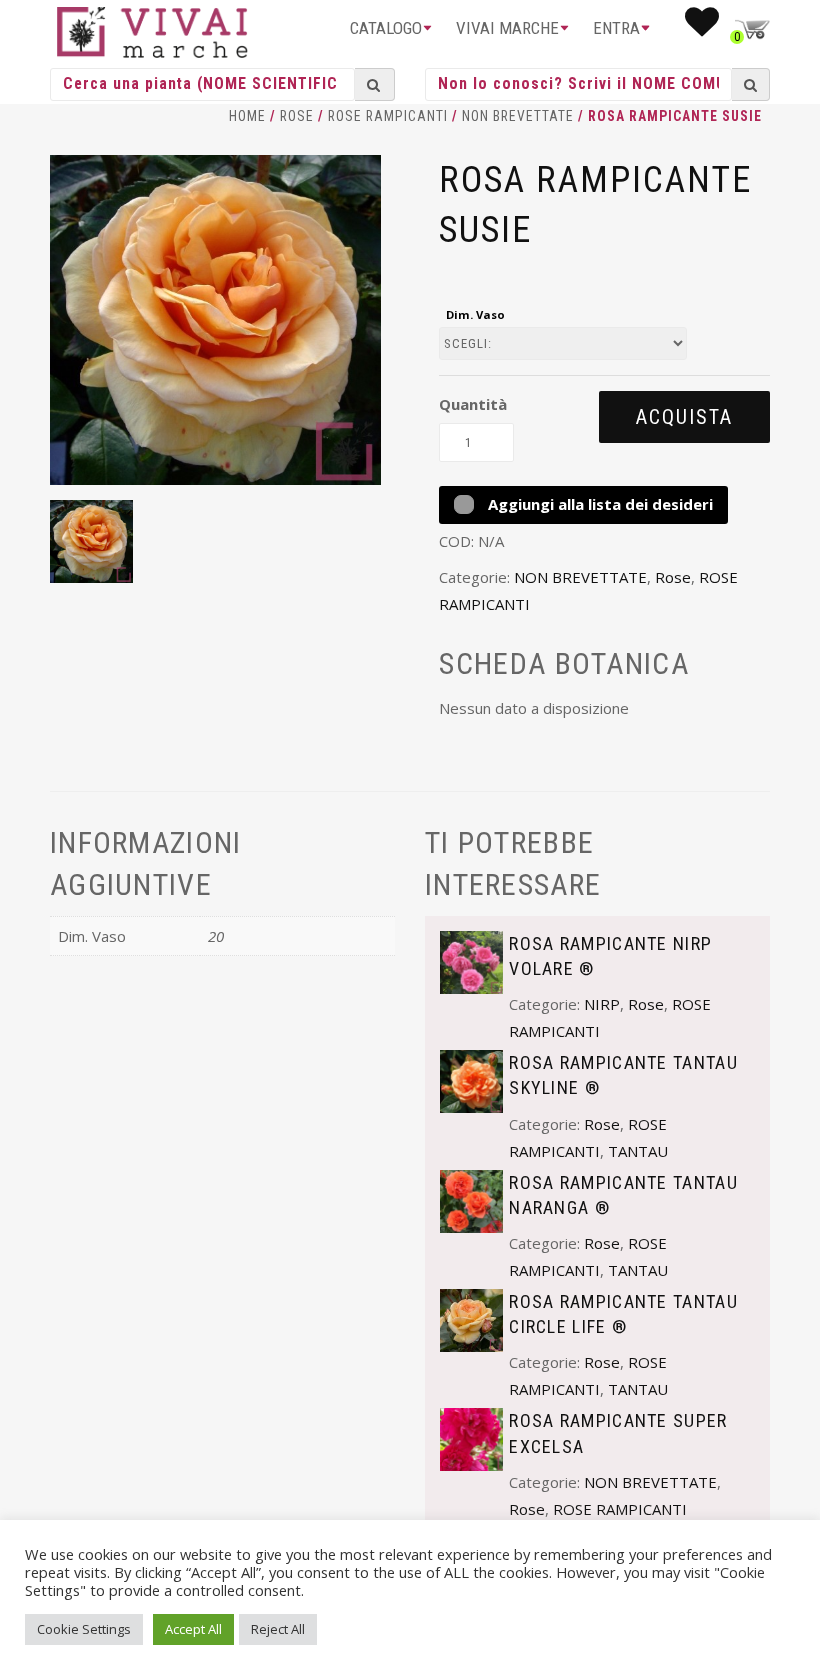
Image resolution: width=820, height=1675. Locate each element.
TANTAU (638, 1151)
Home (247, 116)
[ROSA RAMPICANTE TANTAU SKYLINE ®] (471, 1080)
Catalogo (386, 28)
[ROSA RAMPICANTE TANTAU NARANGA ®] (471, 1199)
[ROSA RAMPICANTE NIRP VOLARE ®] (471, 960)
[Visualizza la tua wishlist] (702, 28)
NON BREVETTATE (518, 116)
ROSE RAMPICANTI (388, 116)
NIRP (602, 1004)
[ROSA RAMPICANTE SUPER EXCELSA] (471, 1438)
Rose (297, 116)
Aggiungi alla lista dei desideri (598, 504)
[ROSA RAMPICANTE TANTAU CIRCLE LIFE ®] (471, 1319)
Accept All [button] (193, 1629)
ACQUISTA (684, 417)
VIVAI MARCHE (507, 28)
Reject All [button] (278, 1629)
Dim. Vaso (475, 314)
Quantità (473, 404)
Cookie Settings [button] (84, 1629)
